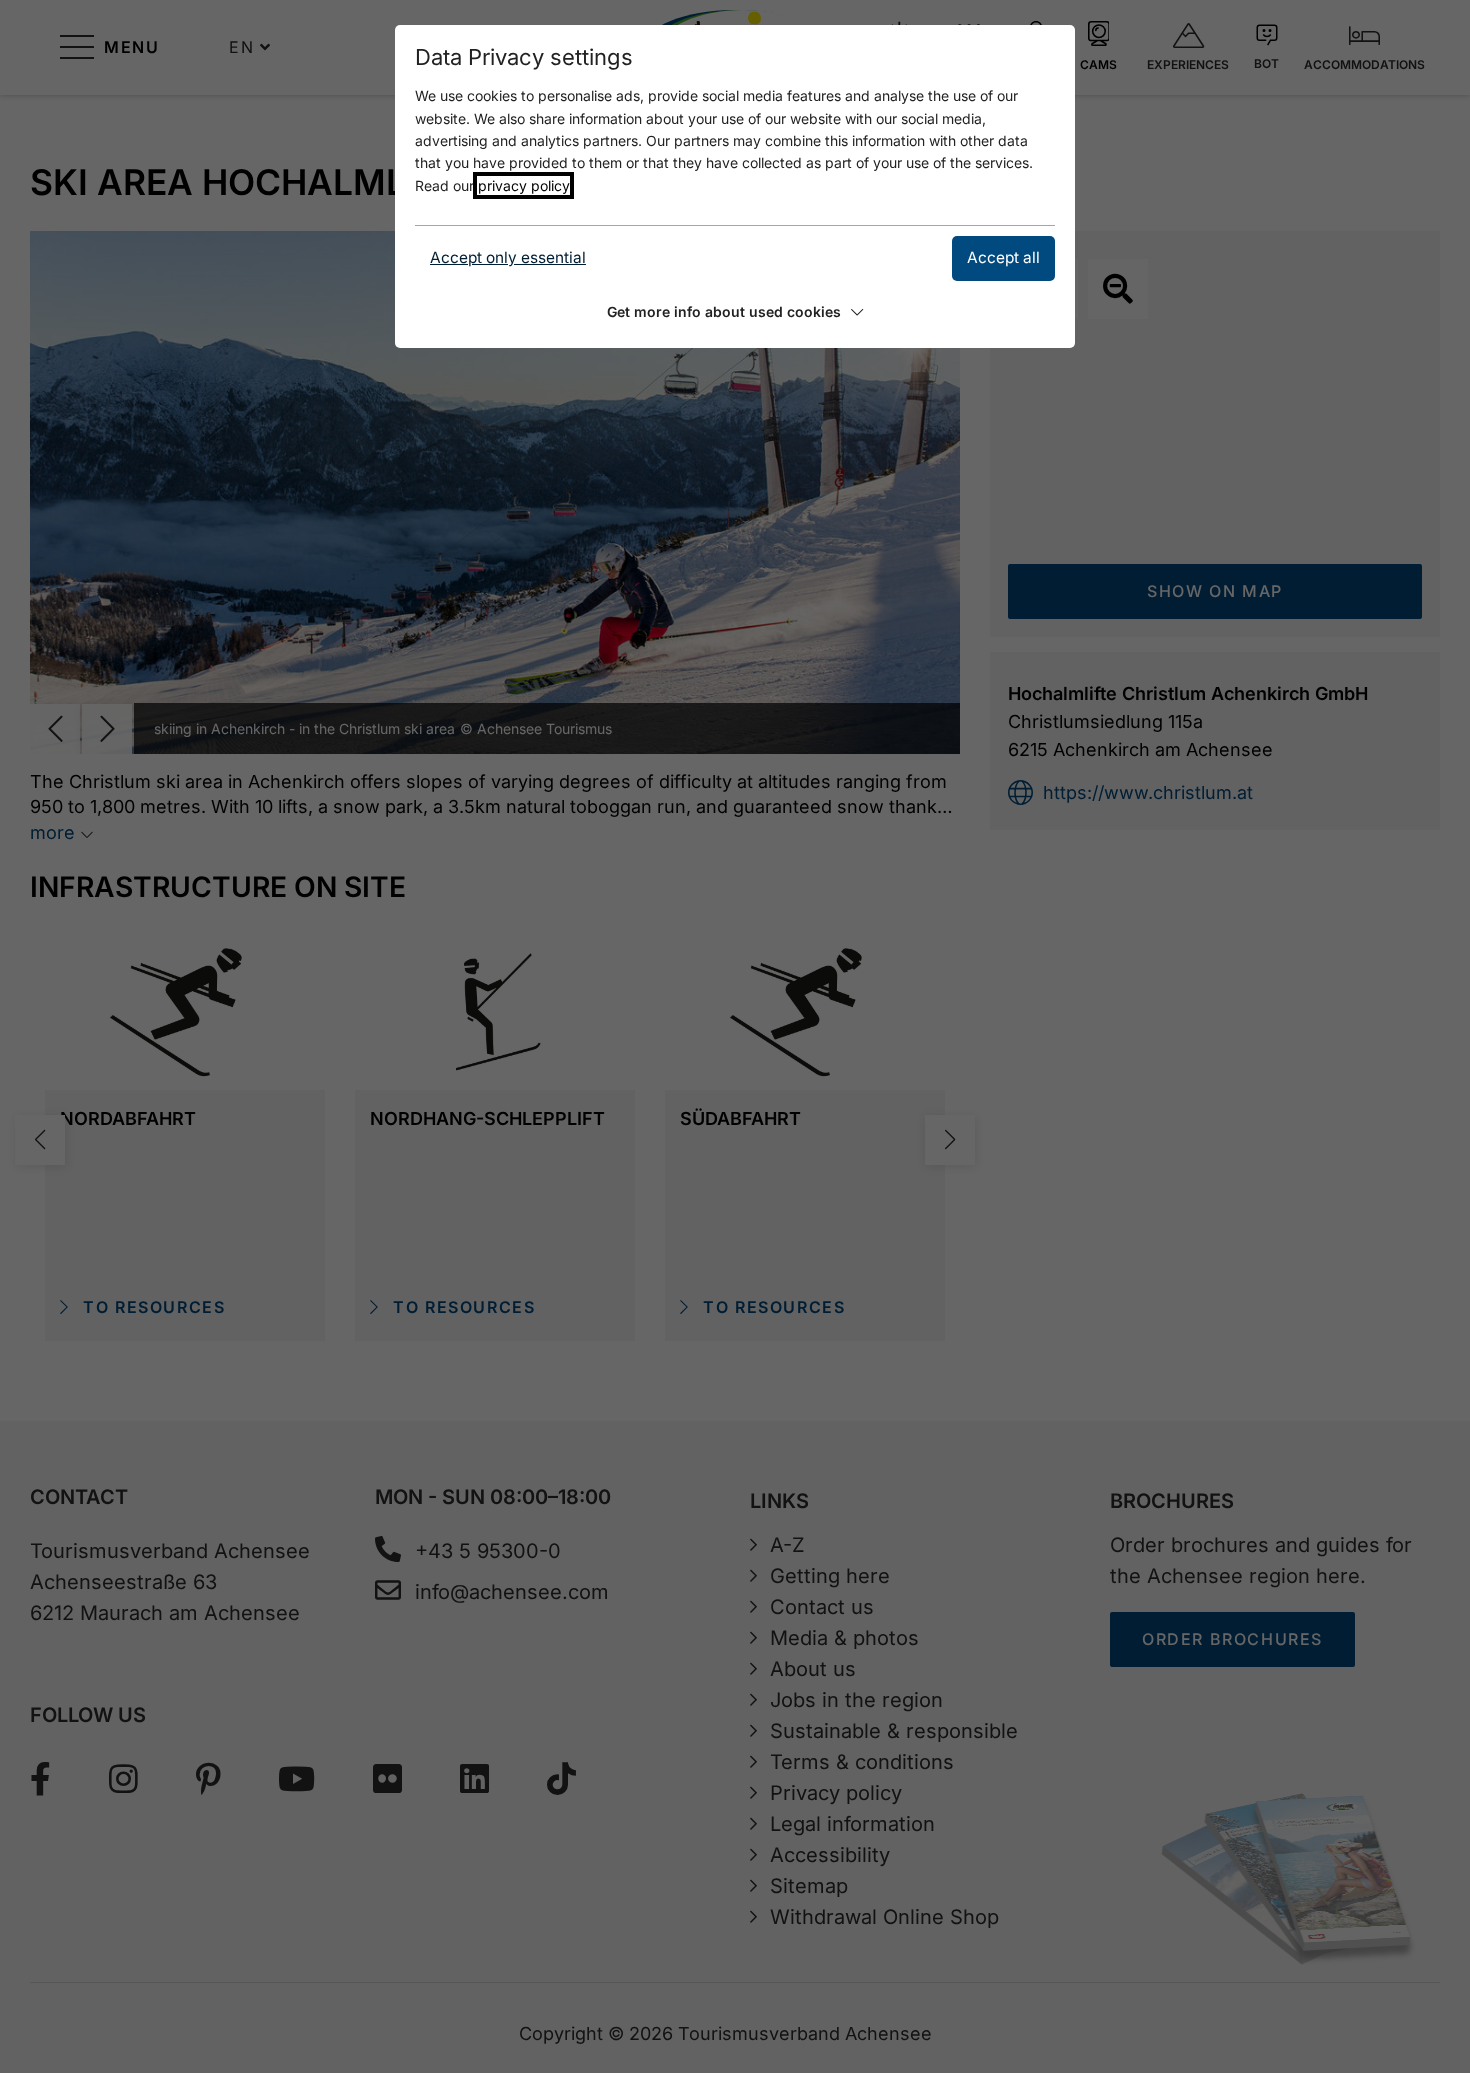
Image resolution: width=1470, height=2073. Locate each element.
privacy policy (523, 185)
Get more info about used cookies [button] (724, 311)
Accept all (1003, 257)
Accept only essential (508, 257)
